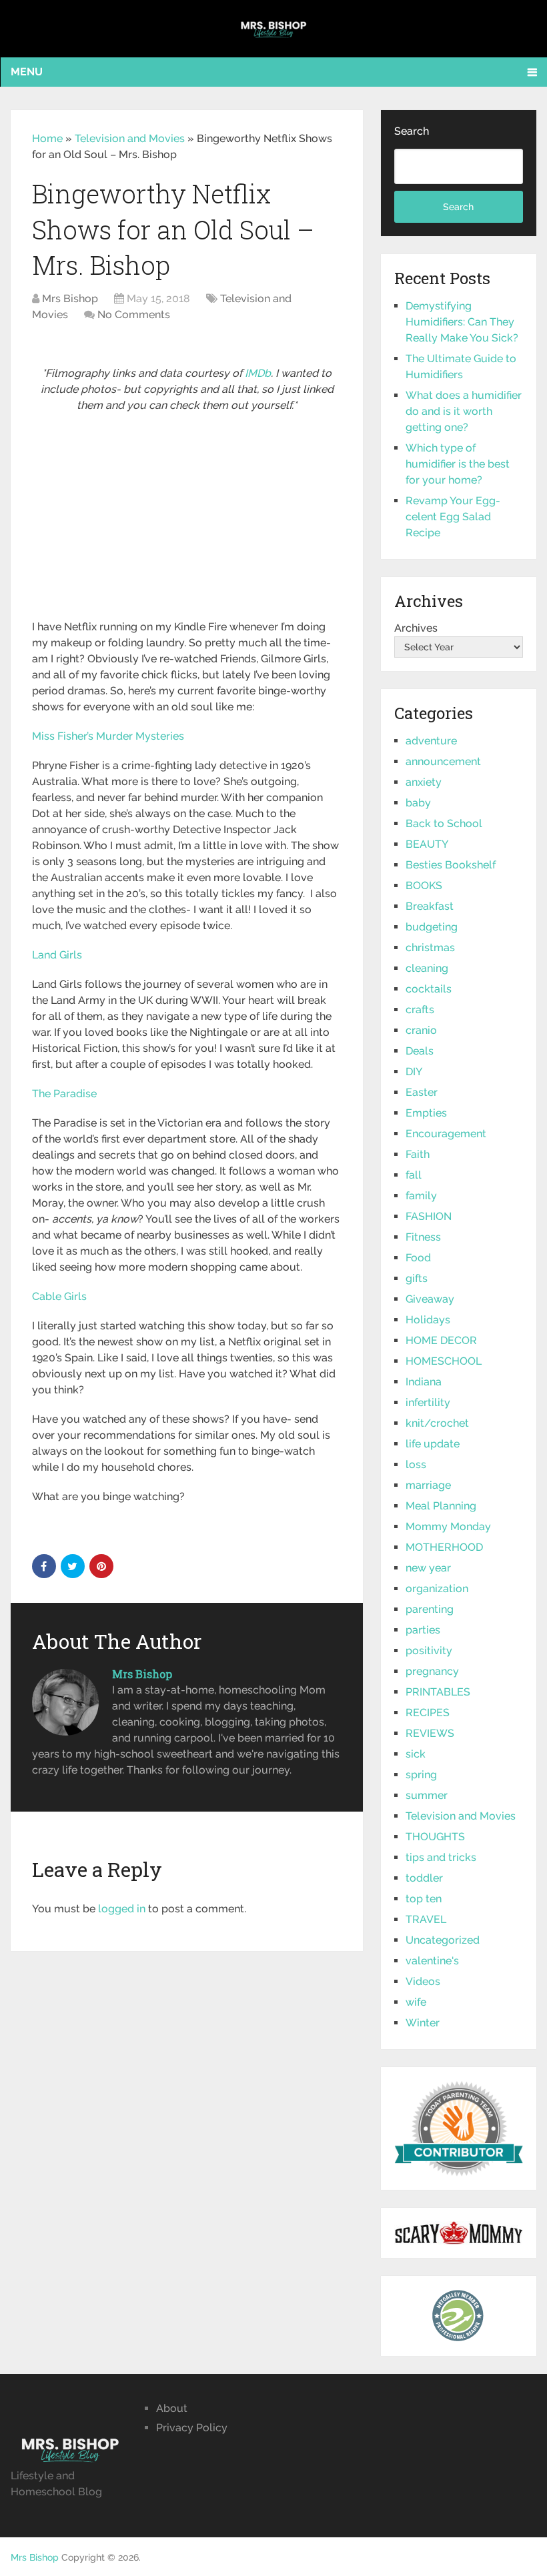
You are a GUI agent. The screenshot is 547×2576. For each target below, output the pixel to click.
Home (47, 138)
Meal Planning (441, 1506)
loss (416, 1464)
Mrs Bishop (70, 298)
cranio (421, 1030)
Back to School (444, 823)
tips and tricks (441, 1857)
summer (427, 1795)
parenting (430, 1609)
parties (423, 1630)
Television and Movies (130, 138)
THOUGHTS (435, 1837)
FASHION (429, 1216)
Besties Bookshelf (451, 865)
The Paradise (64, 1094)
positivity (429, 1651)
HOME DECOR (441, 1340)
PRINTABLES (438, 1692)
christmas (430, 947)
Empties (426, 1113)
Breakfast (430, 906)
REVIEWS (430, 1733)
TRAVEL (426, 1919)
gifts (417, 1278)
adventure (431, 741)
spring (421, 1775)
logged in (122, 1909)
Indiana (424, 1382)
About (172, 2408)
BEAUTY (427, 844)
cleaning (427, 968)
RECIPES (428, 1713)
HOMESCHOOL (444, 1361)
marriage (428, 1485)
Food (418, 1258)
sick (416, 1754)
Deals (420, 1051)
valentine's (432, 1961)
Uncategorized (443, 1940)
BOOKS (424, 885)
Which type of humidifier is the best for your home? (458, 464)
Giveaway (430, 1299)
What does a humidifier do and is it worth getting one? (464, 411)
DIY (414, 1072)
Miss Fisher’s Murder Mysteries (108, 736)
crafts (420, 1010)
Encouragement (446, 1134)
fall (414, 1175)
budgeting (432, 927)
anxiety (424, 782)
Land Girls (57, 955)
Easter (422, 1092)
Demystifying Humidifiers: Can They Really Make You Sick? (462, 322)
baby (418, 803)
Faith (418, 1154)
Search (412, 131)
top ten (424, 1899)
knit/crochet (437, 1423)
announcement (443, 761)
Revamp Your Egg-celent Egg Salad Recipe (453, 517)
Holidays (428, 1320)
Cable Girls (59, 1296)
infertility (428, 1402)
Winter (423, 2023)
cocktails (429, 989)
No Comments (134, 314)
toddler (424, 1878)
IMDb (258, 373)
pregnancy (432, 1671)
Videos (423, 1981)
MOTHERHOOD (444, 1547)
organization (437, 1588)
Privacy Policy (192, 2428)
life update (433, 1444)
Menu (27, 72)
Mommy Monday (448, 1526)
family (421, 1196)
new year (428, 1568)
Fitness (423, 1237)
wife (416, 2002)
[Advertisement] (187, 520)
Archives (416, 628)
